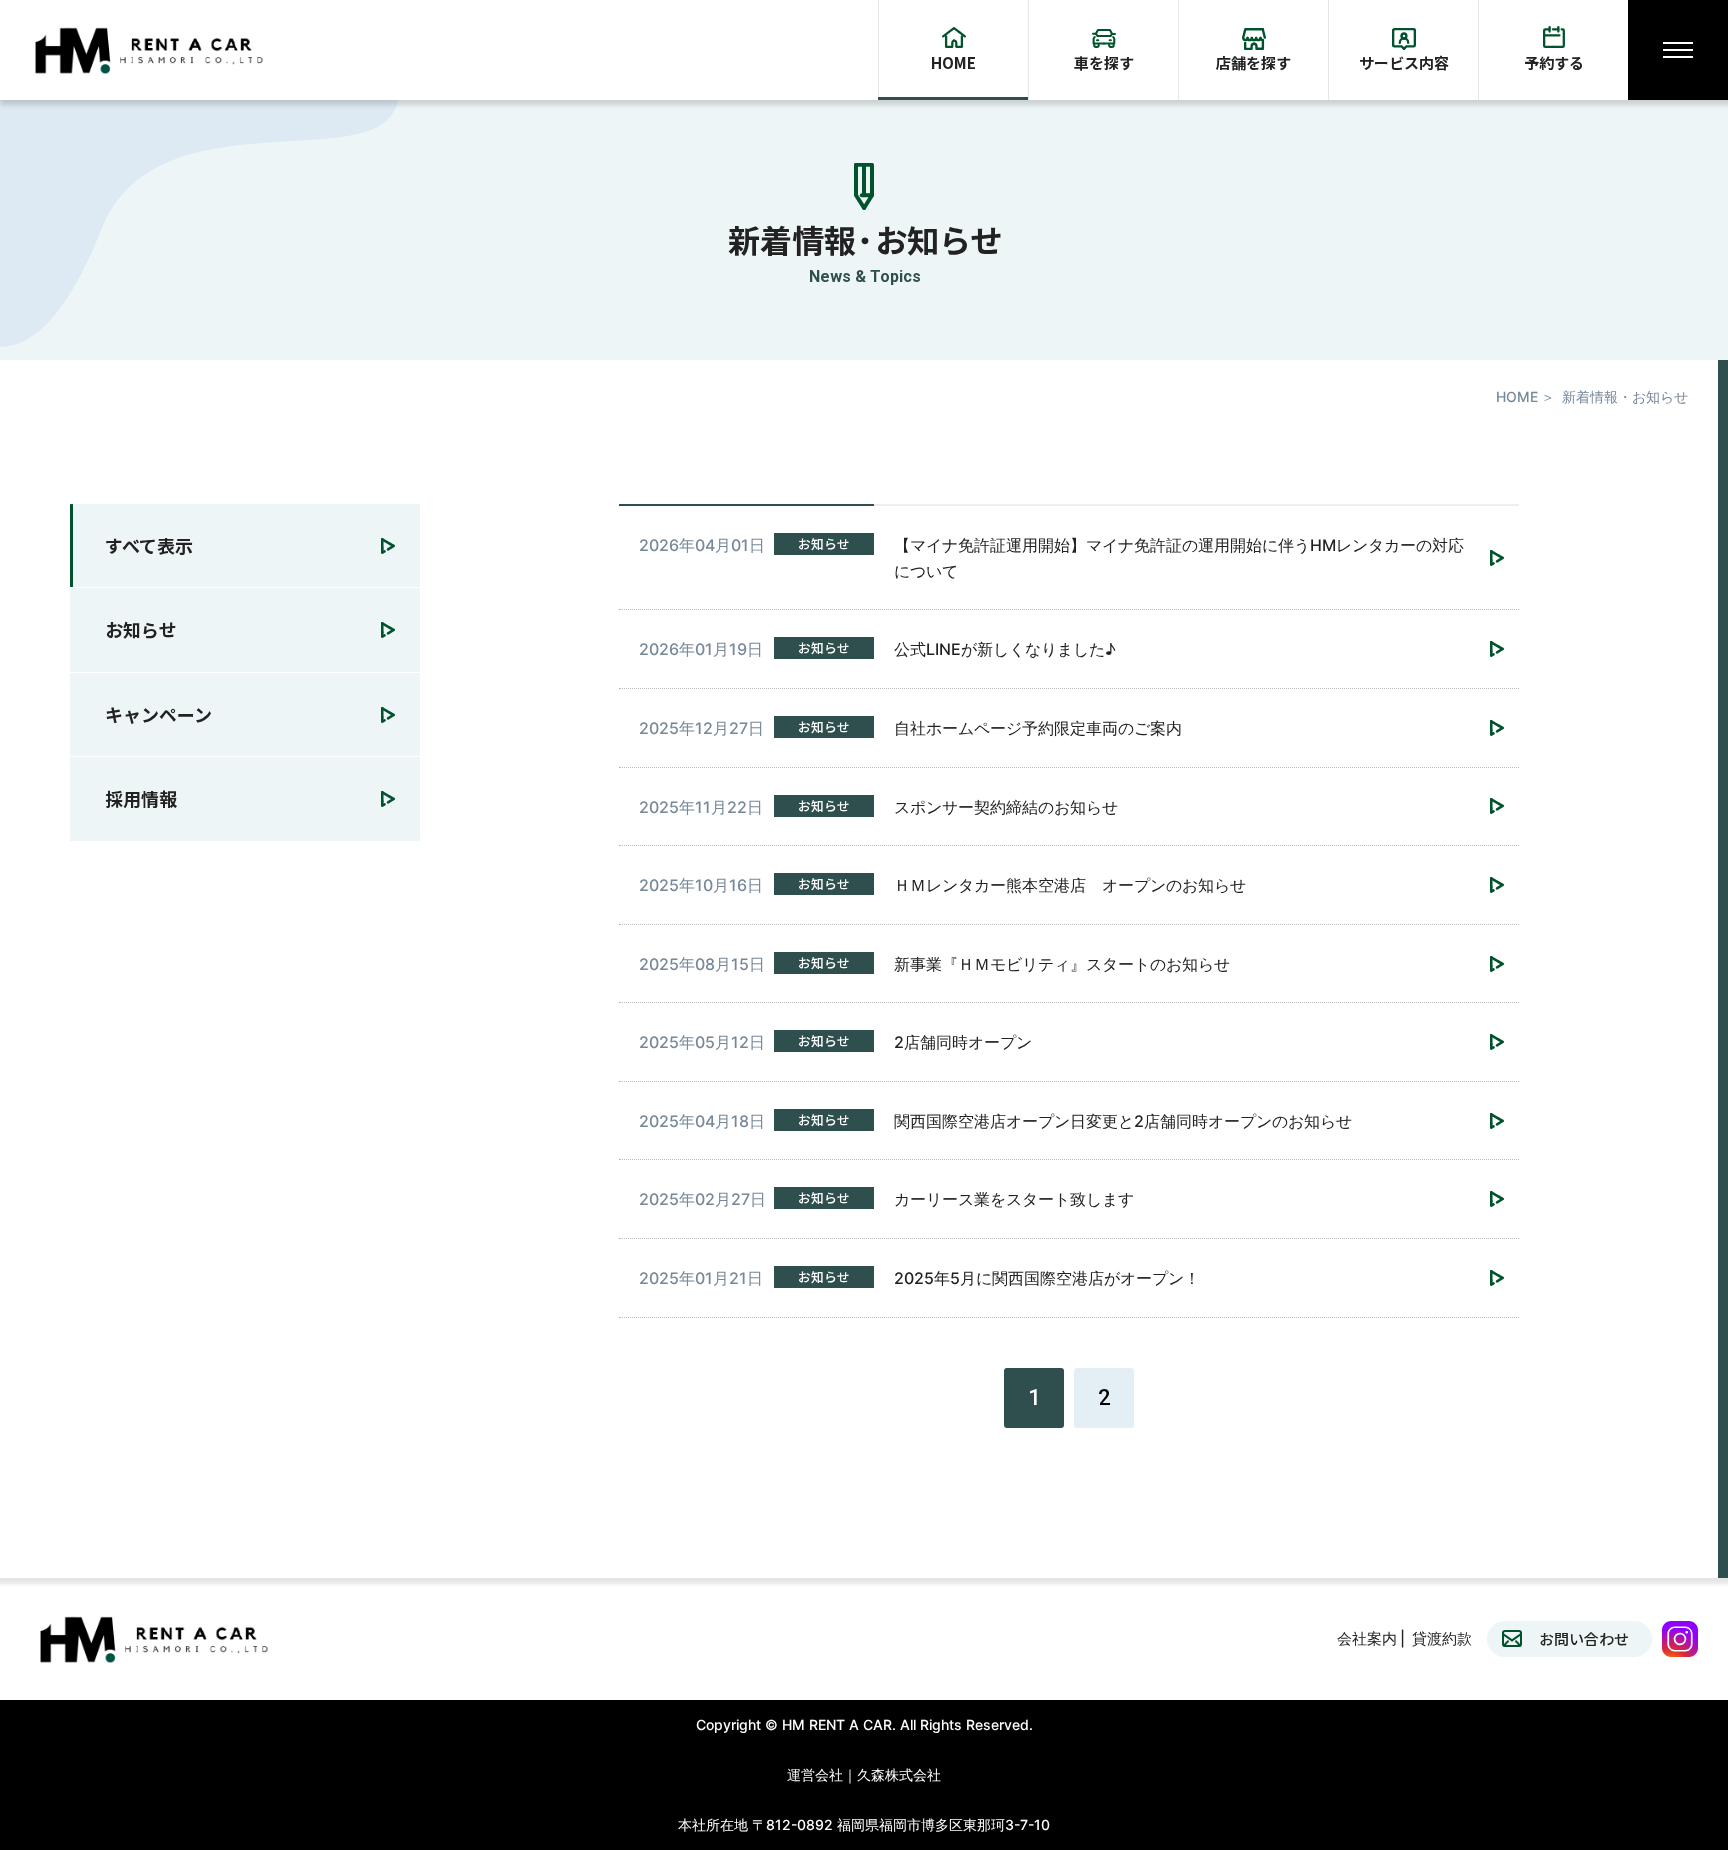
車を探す (1104, 62)
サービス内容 (1404, 62)
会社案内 (1367, 1638)
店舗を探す (1253, 62)
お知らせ (141, 630)
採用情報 (141, 798)
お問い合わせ (1584, 1638)
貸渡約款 (1442, 1638)
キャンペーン (158, 714)
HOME (953, 62)
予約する (1554, 62)
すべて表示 (149, 545)
